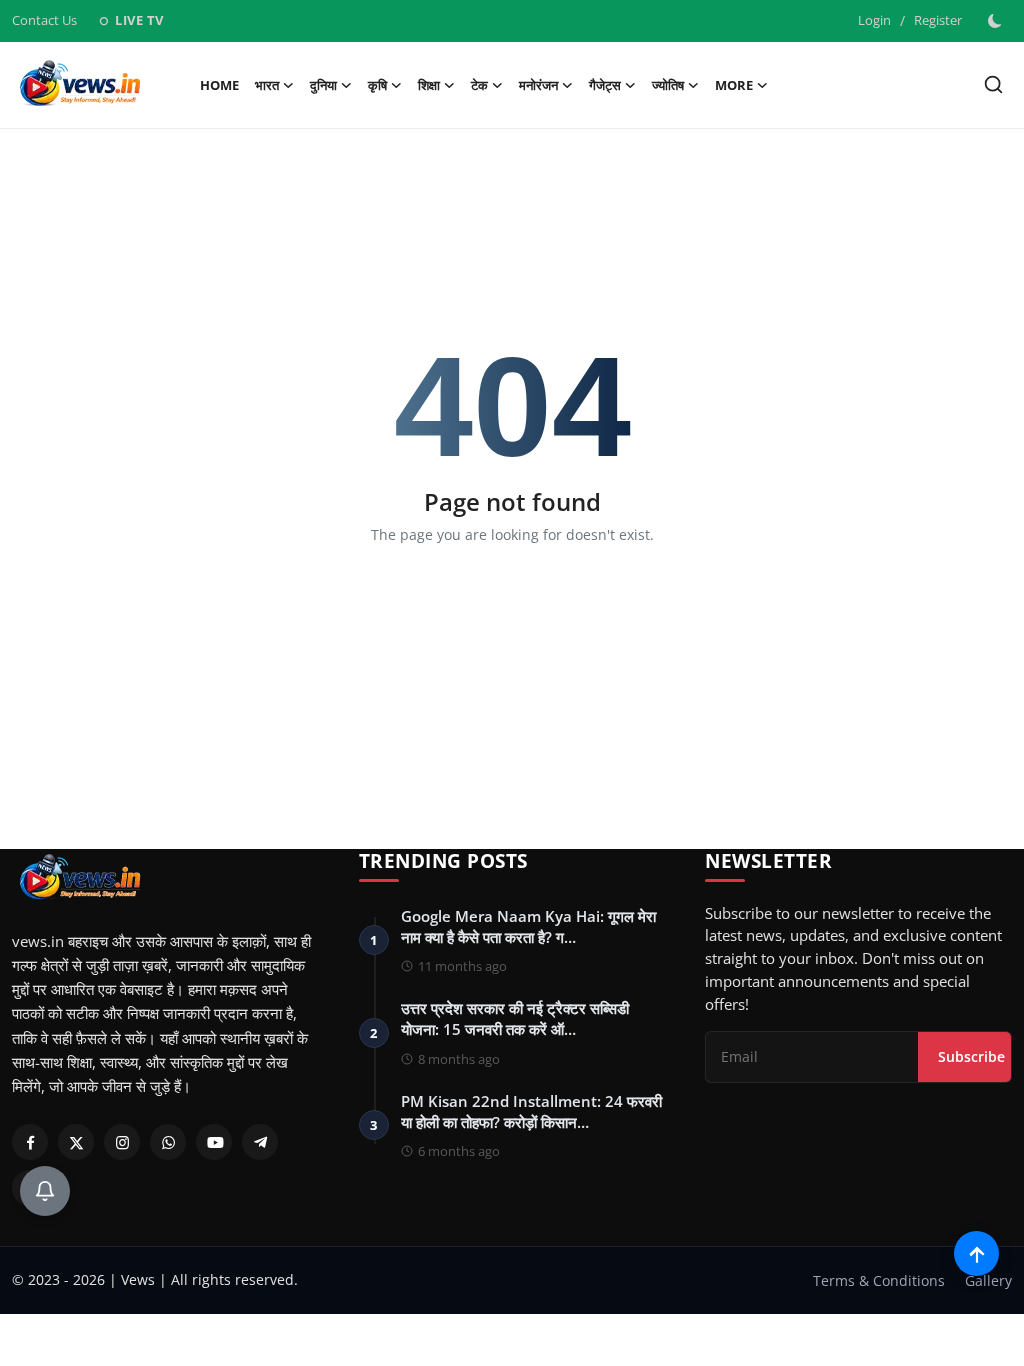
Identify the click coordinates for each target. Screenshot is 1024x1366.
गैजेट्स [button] (605, 85)
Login (874, 20)
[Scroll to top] (976, 1253)
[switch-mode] (997, 21)
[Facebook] (30, 1142)
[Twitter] (76, 1142)
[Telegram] (260, 1142)
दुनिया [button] (323, 85)
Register (938, 20)
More (734, 85)
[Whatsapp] (168, 1142)
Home (219, 85)
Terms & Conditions (879, 1280)
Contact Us (44, 20)
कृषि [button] (377, 85)
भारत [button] (267, 85)
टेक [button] (479, 85)
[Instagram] (122, 1142)
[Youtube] (214, 1142)
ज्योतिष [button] (668, 85)
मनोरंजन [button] (538, 85)
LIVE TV (130, 20)
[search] (993, 84)
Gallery (988, 1280)
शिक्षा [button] (429, 85)
